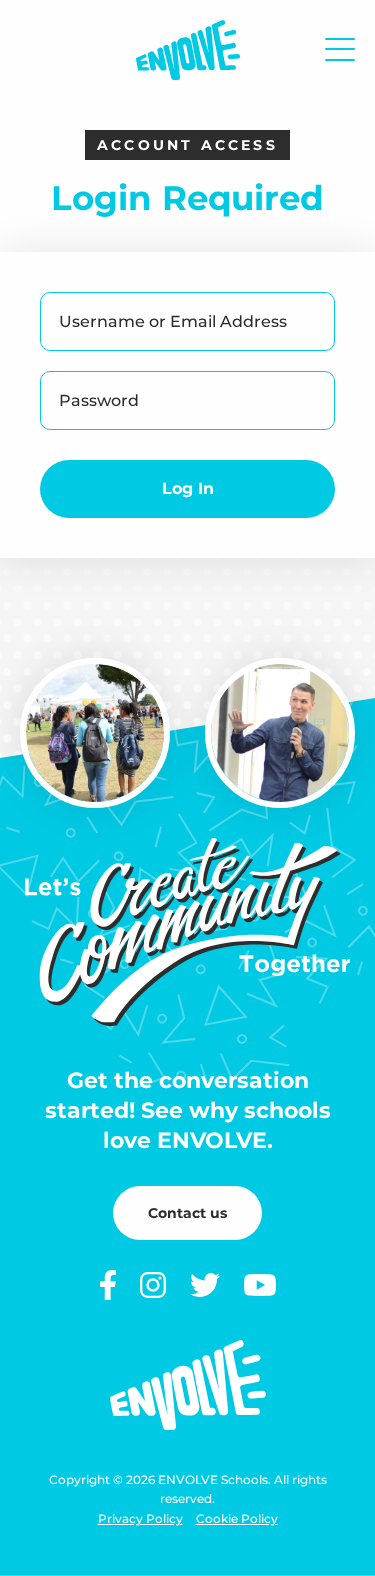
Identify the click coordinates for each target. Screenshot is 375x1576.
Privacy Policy (140, 1518)
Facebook (108, 1285)
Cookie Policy (237, 1518)
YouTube (260, 1285)
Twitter (205, 1285)
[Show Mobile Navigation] (340, 49)
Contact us (187, 1213)
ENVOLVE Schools (188, 50)
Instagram (153, 1285)
